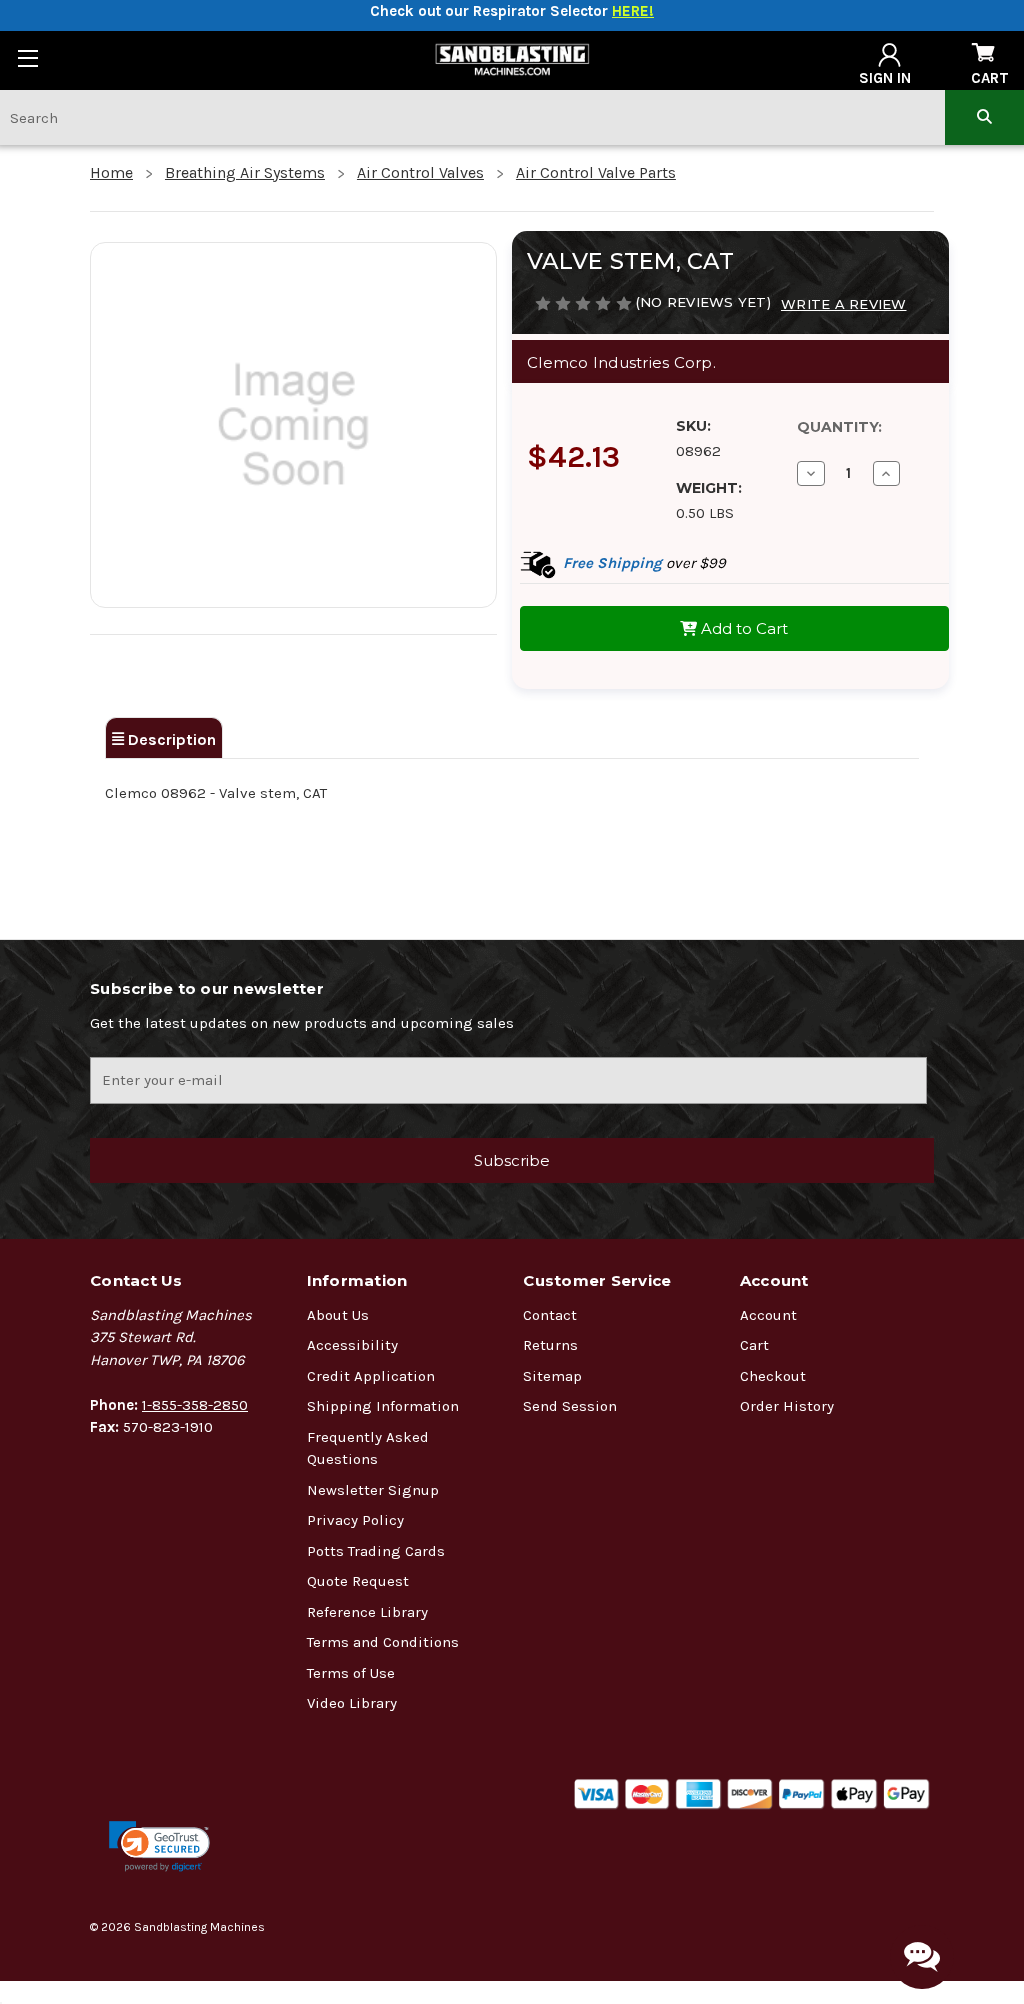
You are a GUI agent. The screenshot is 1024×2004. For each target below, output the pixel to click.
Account (768, 1315)
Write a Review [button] (844, 304)
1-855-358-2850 (195, 1405)
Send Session (570, 1406)
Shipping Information (383, 1406)
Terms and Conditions (383, 1642)
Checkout (773, 1376)
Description (170, 739)
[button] (159, 1846)
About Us (338, 1315)
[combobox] (472, 117)
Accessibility (352, 1345)
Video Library (352, 1703)
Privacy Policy (355, 1520)
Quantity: (839, 427)
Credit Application (371, 1376)
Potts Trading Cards (376, 1551)
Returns (550, 1345)
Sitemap (552, 1376)
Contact (550, 1315)
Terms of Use (351, 1673)
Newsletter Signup (373, 1490)
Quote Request (358, 1581)
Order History (787, 1406)
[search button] (984, 117)
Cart (754, 1345)
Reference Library (367, 1612)
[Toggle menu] (27, 57)
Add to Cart (742, 628)
